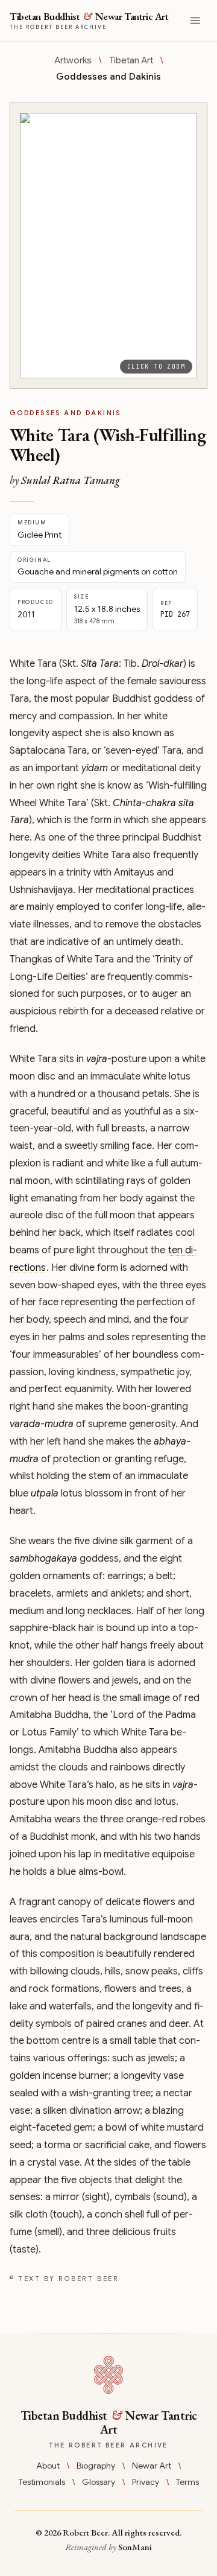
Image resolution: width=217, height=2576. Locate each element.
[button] (108, 246)
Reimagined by (108, 2547)
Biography (96, 2466)
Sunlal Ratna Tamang (71, 480)
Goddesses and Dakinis (108, 77)
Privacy (146, 2482)
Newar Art (152, 2466)
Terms (187, 2482)
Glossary (99, 2482)
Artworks (73, 60)
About (48, 2466)
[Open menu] (195, 21)
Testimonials (42, 2482)
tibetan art (131, 60)
